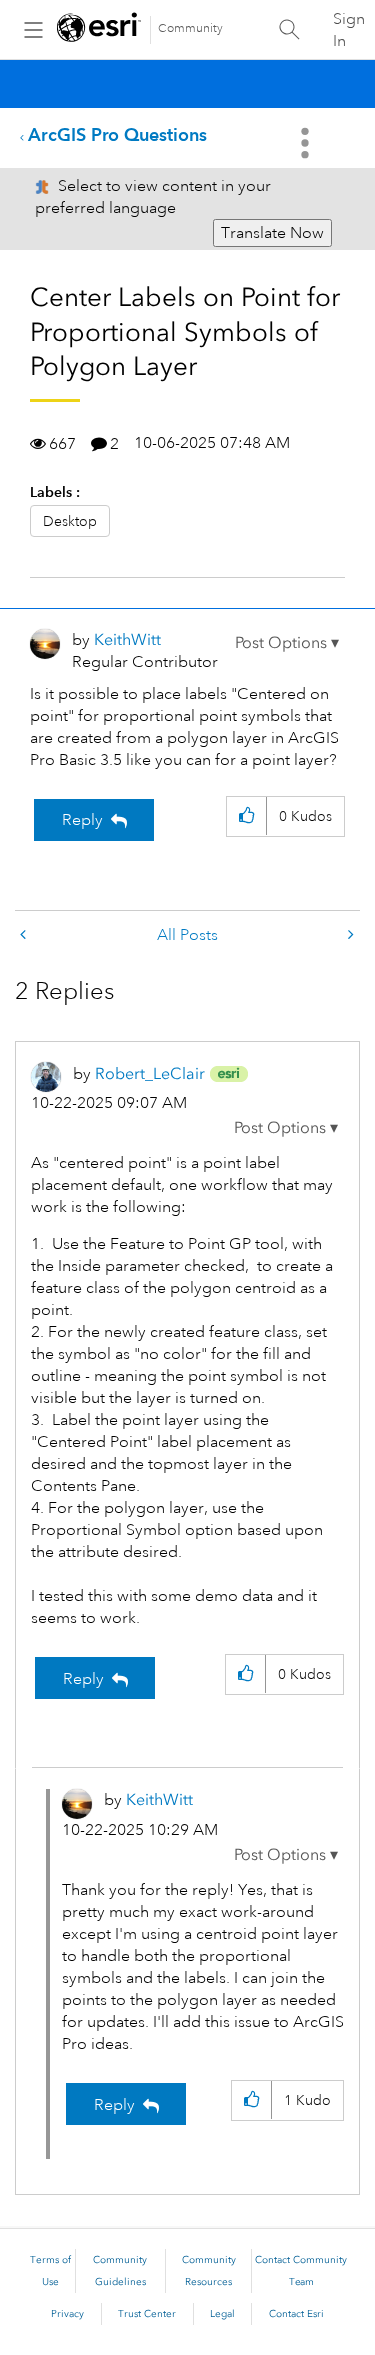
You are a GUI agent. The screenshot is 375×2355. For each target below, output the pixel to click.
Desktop (70, 521)
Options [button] (307, 143)
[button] (287, 643)
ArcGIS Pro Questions (117, 134)
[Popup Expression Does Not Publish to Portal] (25, 935)
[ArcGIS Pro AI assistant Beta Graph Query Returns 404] (349, 935)
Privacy (67, 2314)
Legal (222, 2314)
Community (190, 28)
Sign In (349, 30)
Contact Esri (296, 2314)
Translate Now (272, 233)
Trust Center (147, 2314)
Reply (82, 820)
